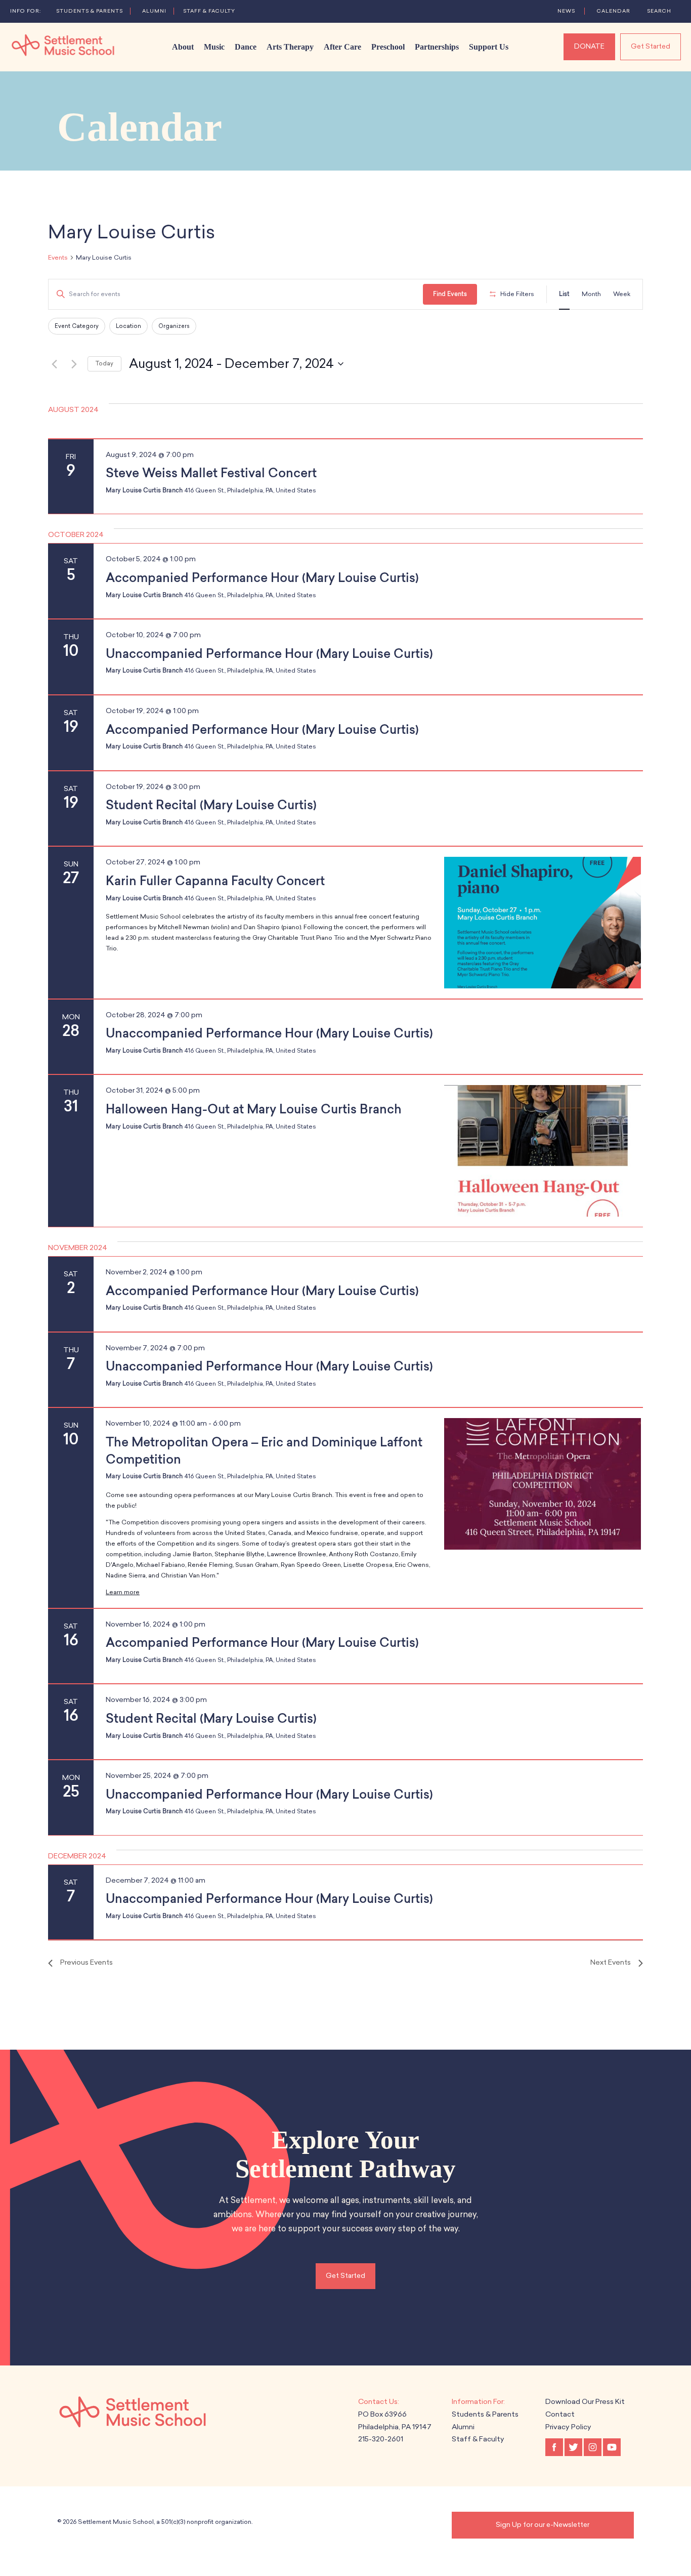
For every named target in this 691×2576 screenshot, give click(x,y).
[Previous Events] (54, 364)
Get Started (651, 46)
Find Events (450, 294)
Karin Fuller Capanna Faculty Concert (215, 881)
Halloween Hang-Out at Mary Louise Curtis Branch (254, 1109)
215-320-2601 (381, 2439)
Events (58, 258)
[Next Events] (74, 364)
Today (104, 364)
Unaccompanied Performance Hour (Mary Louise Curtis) (269, 654)
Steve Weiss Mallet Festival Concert (211, 473)
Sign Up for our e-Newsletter (543, 2525)
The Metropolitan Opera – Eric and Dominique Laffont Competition (264, 1451)
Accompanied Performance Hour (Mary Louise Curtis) (262, 578)
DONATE (589, 46)
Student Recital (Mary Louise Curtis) (211, 805)
